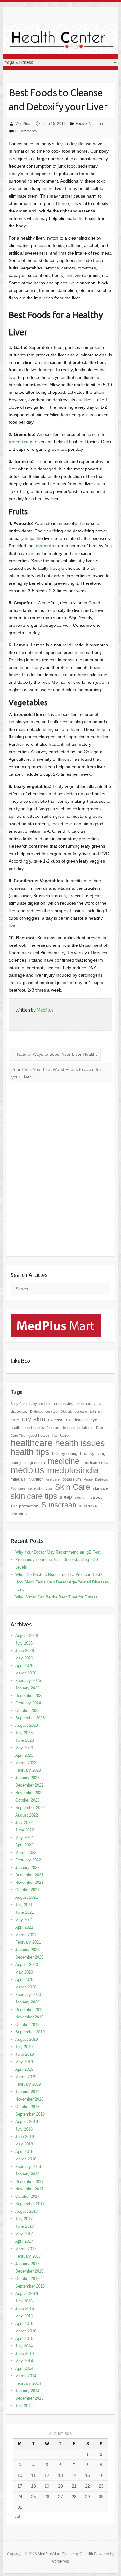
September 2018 (30, 2114)
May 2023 (24, 1748)
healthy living (93, 1453)
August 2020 (27, 1965)
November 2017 (29, 2189)
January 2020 (27, 2002)
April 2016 (24, 2324)
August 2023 (27, 1725)
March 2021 (26, 1935)
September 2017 (30, 2204)
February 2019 (28, 2084)
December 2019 (29, 2009)
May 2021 (24, 1920)
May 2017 (24, 2234)
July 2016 (24, 2301)
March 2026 (26, 1673)
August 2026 (27, 1636)
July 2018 (24, 2129)
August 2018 (27, 2122)
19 (47, 2486)
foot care (54, 1428)
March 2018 (26, 2159)
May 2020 (24, 1972)
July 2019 (24, 2047)
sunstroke (88, 1506)
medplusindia (73, 1470)
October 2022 (27, 1800)
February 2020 (28, 1995)
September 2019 (30, 2032)
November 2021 (29, 1882)
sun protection (25, 1506)
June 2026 (25, 1651)
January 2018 (27, 2174)
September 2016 (30, 2286)
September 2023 (30, 1718)
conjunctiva (64, 1404)
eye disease (77, 1420)
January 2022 (27, 1867)
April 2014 (24, 2368)
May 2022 (24, 1838)
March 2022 (26, 1852)
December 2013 (29, 2398)
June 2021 (25, 1912)
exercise (56, 1420)
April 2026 (24, 1666)
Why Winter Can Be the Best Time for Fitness (56, 1597)
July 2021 (24, 1905)
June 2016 (25, 2309)
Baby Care (19, 1404)
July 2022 (24, 1823)
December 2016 (29, 2271)
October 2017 (27, 2196)
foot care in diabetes (78, 1428)
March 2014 (26, 2376)
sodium (81, 1497)
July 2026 (24, 1643)
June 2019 (25, 2054)
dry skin (34, 1419)
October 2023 (27, 1710)
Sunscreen (59, 1505)
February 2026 (28, 1681)
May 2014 (24, 2361)
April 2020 (24, 1980)
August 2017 (27, 2211)
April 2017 (24, 2241)
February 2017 (28, 2256)
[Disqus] (60, 1174)
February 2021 (28, 1942)
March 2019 (26, 2077)
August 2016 (27, 2294)
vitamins (19, 1514)
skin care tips (34, 1496)
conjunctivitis (89, 1404)
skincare (100, 1488)
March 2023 (26, 1763)
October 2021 (27, 1890)
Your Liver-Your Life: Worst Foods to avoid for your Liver (56, 1073)
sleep (66, 1497)
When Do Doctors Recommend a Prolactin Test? (59, 1575)
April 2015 (24, 2338)
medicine (64, 1461)
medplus (27, 1470)
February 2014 (28, 2383)
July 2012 (24, 2406)
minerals (18, 1479)
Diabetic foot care (74, 1412)
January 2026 (27, 1688)
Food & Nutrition (89, 124)
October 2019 (27, 2024)
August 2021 (27, 1897)
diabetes (19, 1411)
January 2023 (27, 1778)
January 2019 (27, 2092)
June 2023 (25, 1740)
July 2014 (24, 2346)
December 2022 (29, 1785)
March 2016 (26, 2331)
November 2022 (29, 1793)
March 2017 (26, 2249)
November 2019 (29, 2017)
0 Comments (26, 131)
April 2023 (24, 1755)
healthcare (31, 1443)
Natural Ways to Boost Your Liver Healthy (55, 1054)
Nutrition (36, 1479)
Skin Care (72, 1487)
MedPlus (23, 124)
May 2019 (24, 2062)
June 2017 (25, 2226)
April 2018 (24, 2152)
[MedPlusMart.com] (56, 1317)
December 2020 (29, 1957)
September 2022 (30, 1808)
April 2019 (24, 2069)
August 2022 (27, 1815)
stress (96, 1497)
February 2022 (28, 1860)
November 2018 (29, 2099)
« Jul (15, 2516)
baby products (40, 1404)
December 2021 (29, 1875)
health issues (80, 1443)
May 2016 (24, 2316)
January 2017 (27, 2264)
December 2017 (29, 2181)
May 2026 (24, 1658)
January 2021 (27, 1950)
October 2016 (27, 2279)
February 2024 (28, 1703)
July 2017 (24, 2219)
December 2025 (29, 1695)
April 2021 (24, 1927)
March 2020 (26, 1987)
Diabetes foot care (44, 1412)
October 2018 (27, 2107)
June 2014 (25, 2353)
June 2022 (25, 1830)
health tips (30, 1452)
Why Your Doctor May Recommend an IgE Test (58, 1552)
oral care (53, 1479)
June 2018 (25, 2137)
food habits (34, 1428)
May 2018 (24, 2144)
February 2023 (28, 1770)
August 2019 (27, 2039)
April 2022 (24, 1845)
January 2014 (27, 2391)
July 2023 (24, 1733)
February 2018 (28, 2167)
